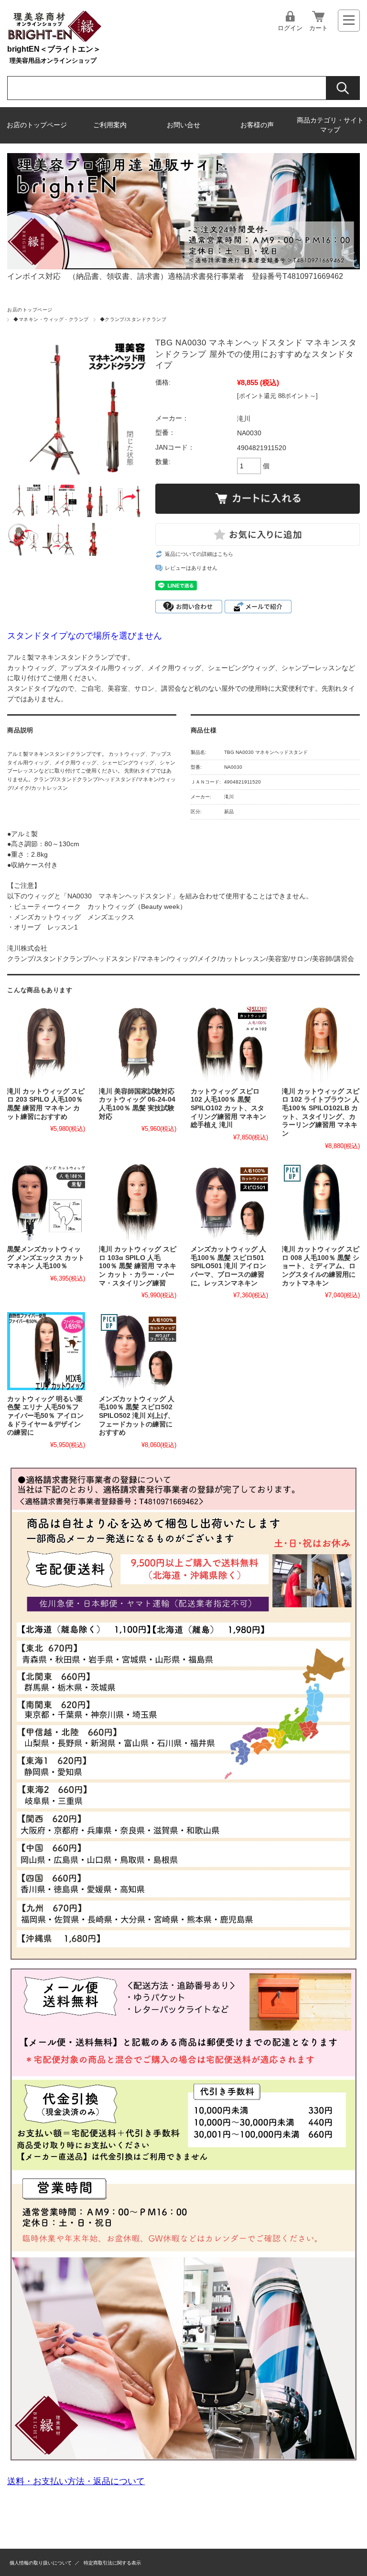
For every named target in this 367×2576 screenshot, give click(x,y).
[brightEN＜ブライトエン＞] (55, 40)
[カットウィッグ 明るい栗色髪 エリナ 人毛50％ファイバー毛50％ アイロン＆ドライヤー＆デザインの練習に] (46, 1351)
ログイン (290, 28)
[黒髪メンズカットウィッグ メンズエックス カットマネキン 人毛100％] (46, 1202)
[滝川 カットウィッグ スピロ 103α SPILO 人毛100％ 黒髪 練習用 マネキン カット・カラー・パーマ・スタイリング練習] (138, 1202)
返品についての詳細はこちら (199, 554)
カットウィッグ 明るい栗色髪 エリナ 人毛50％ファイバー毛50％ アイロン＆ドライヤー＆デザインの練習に (45, 1416)
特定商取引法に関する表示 (112, 2563)
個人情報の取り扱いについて (41, 2563)
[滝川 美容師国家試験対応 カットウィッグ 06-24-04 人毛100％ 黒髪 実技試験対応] (138, 1044)
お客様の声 (257, 125)
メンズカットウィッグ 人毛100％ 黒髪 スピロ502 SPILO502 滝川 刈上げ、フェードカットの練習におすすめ (137, 1416)
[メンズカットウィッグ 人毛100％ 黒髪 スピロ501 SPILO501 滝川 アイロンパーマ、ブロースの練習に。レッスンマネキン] (229, 1202)
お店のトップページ (37, 125)
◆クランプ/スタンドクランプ (133, 319)
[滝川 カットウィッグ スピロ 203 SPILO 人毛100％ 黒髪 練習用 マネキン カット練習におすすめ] (46, 1044)
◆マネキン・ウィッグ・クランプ (51, 319)
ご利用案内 (110, 125)
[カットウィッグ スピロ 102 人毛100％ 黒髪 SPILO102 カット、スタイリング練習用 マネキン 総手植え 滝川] (229, 1044)
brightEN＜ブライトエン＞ (54, 49)
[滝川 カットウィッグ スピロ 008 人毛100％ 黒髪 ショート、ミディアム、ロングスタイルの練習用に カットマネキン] (321, 1202)
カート (318, 28)
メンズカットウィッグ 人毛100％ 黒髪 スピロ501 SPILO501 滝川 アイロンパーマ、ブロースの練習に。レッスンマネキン (228, 1266)
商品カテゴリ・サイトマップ (330, 125)
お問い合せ (183, 125)
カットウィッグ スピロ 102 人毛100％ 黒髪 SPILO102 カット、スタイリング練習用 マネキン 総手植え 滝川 (228, 1108)
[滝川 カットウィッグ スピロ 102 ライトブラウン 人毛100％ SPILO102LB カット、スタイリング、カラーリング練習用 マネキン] (321, 1044)
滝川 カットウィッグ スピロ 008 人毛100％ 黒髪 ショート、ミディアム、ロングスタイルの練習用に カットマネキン (321, 1266)
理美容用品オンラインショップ (53, 61)
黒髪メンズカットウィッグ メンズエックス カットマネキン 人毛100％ (46, 1258)
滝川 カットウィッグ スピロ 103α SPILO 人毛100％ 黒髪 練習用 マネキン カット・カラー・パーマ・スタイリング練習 (138, 1266)
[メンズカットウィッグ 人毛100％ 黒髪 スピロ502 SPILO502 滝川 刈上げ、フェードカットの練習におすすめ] (138, 1351)
